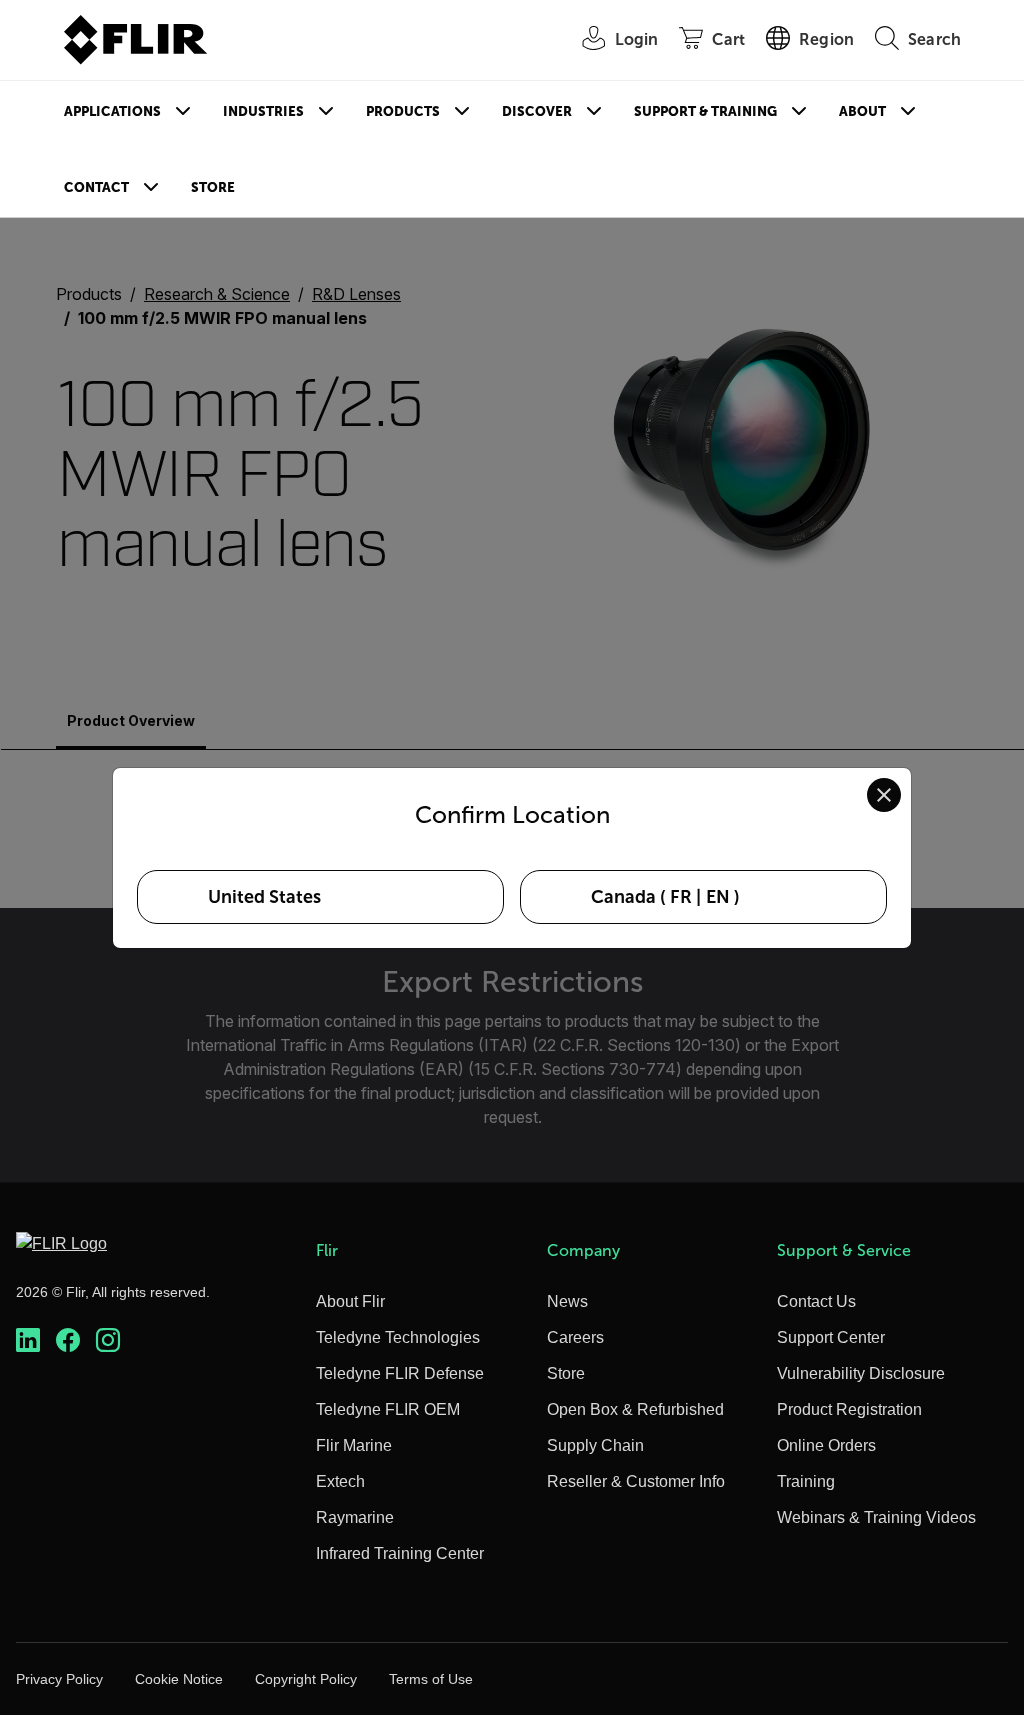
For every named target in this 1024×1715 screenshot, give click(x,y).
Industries (263, 111)
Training (806, 1481)
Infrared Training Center (400, 1553)
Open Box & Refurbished (635, 1409)
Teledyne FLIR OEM (388, 1409)
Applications (112, 111)
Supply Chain (595, 1445)
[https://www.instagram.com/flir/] (108, 1340)
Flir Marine (354, 1445)
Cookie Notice (179, 1679)
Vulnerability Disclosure (861, 1373)
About (862, 111)
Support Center (831, 1337)
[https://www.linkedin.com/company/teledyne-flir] (28, 1340)
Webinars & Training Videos (876, 1517)
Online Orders (826, 1445)
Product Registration (849, 1409)
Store (213, 187)
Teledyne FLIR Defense (400, 1373)
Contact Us (816, 1301)
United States (264, 897)
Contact (96, 187)
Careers (575, 1337)
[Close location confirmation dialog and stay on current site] (884, 795)
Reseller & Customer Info (636, 1481)
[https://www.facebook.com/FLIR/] (68, 1340)
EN (718, 897)
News (567, 1301)
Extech (340, 1481)
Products (403, 111)
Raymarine (355, 1517)
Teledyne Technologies (398, 1337)
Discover (537, 111)
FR (681, 897)
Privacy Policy (59, 1679)
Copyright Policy (306, 1679)
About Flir (350, 1301)
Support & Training (705, 111)
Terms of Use (431, 1679)
